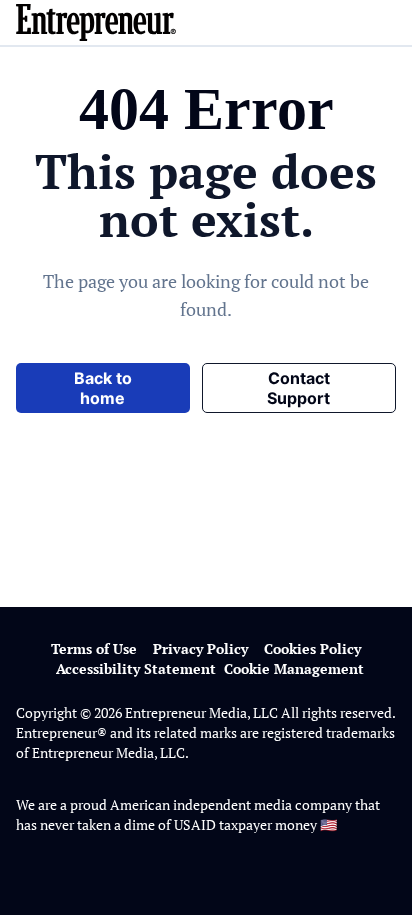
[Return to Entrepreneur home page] (206, 22)
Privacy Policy (200, 648)
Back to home (103, 388)
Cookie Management (294, 668)
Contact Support (298, 388)
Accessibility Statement (136, 668)
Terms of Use (94, 648)
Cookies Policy (312, 648)
